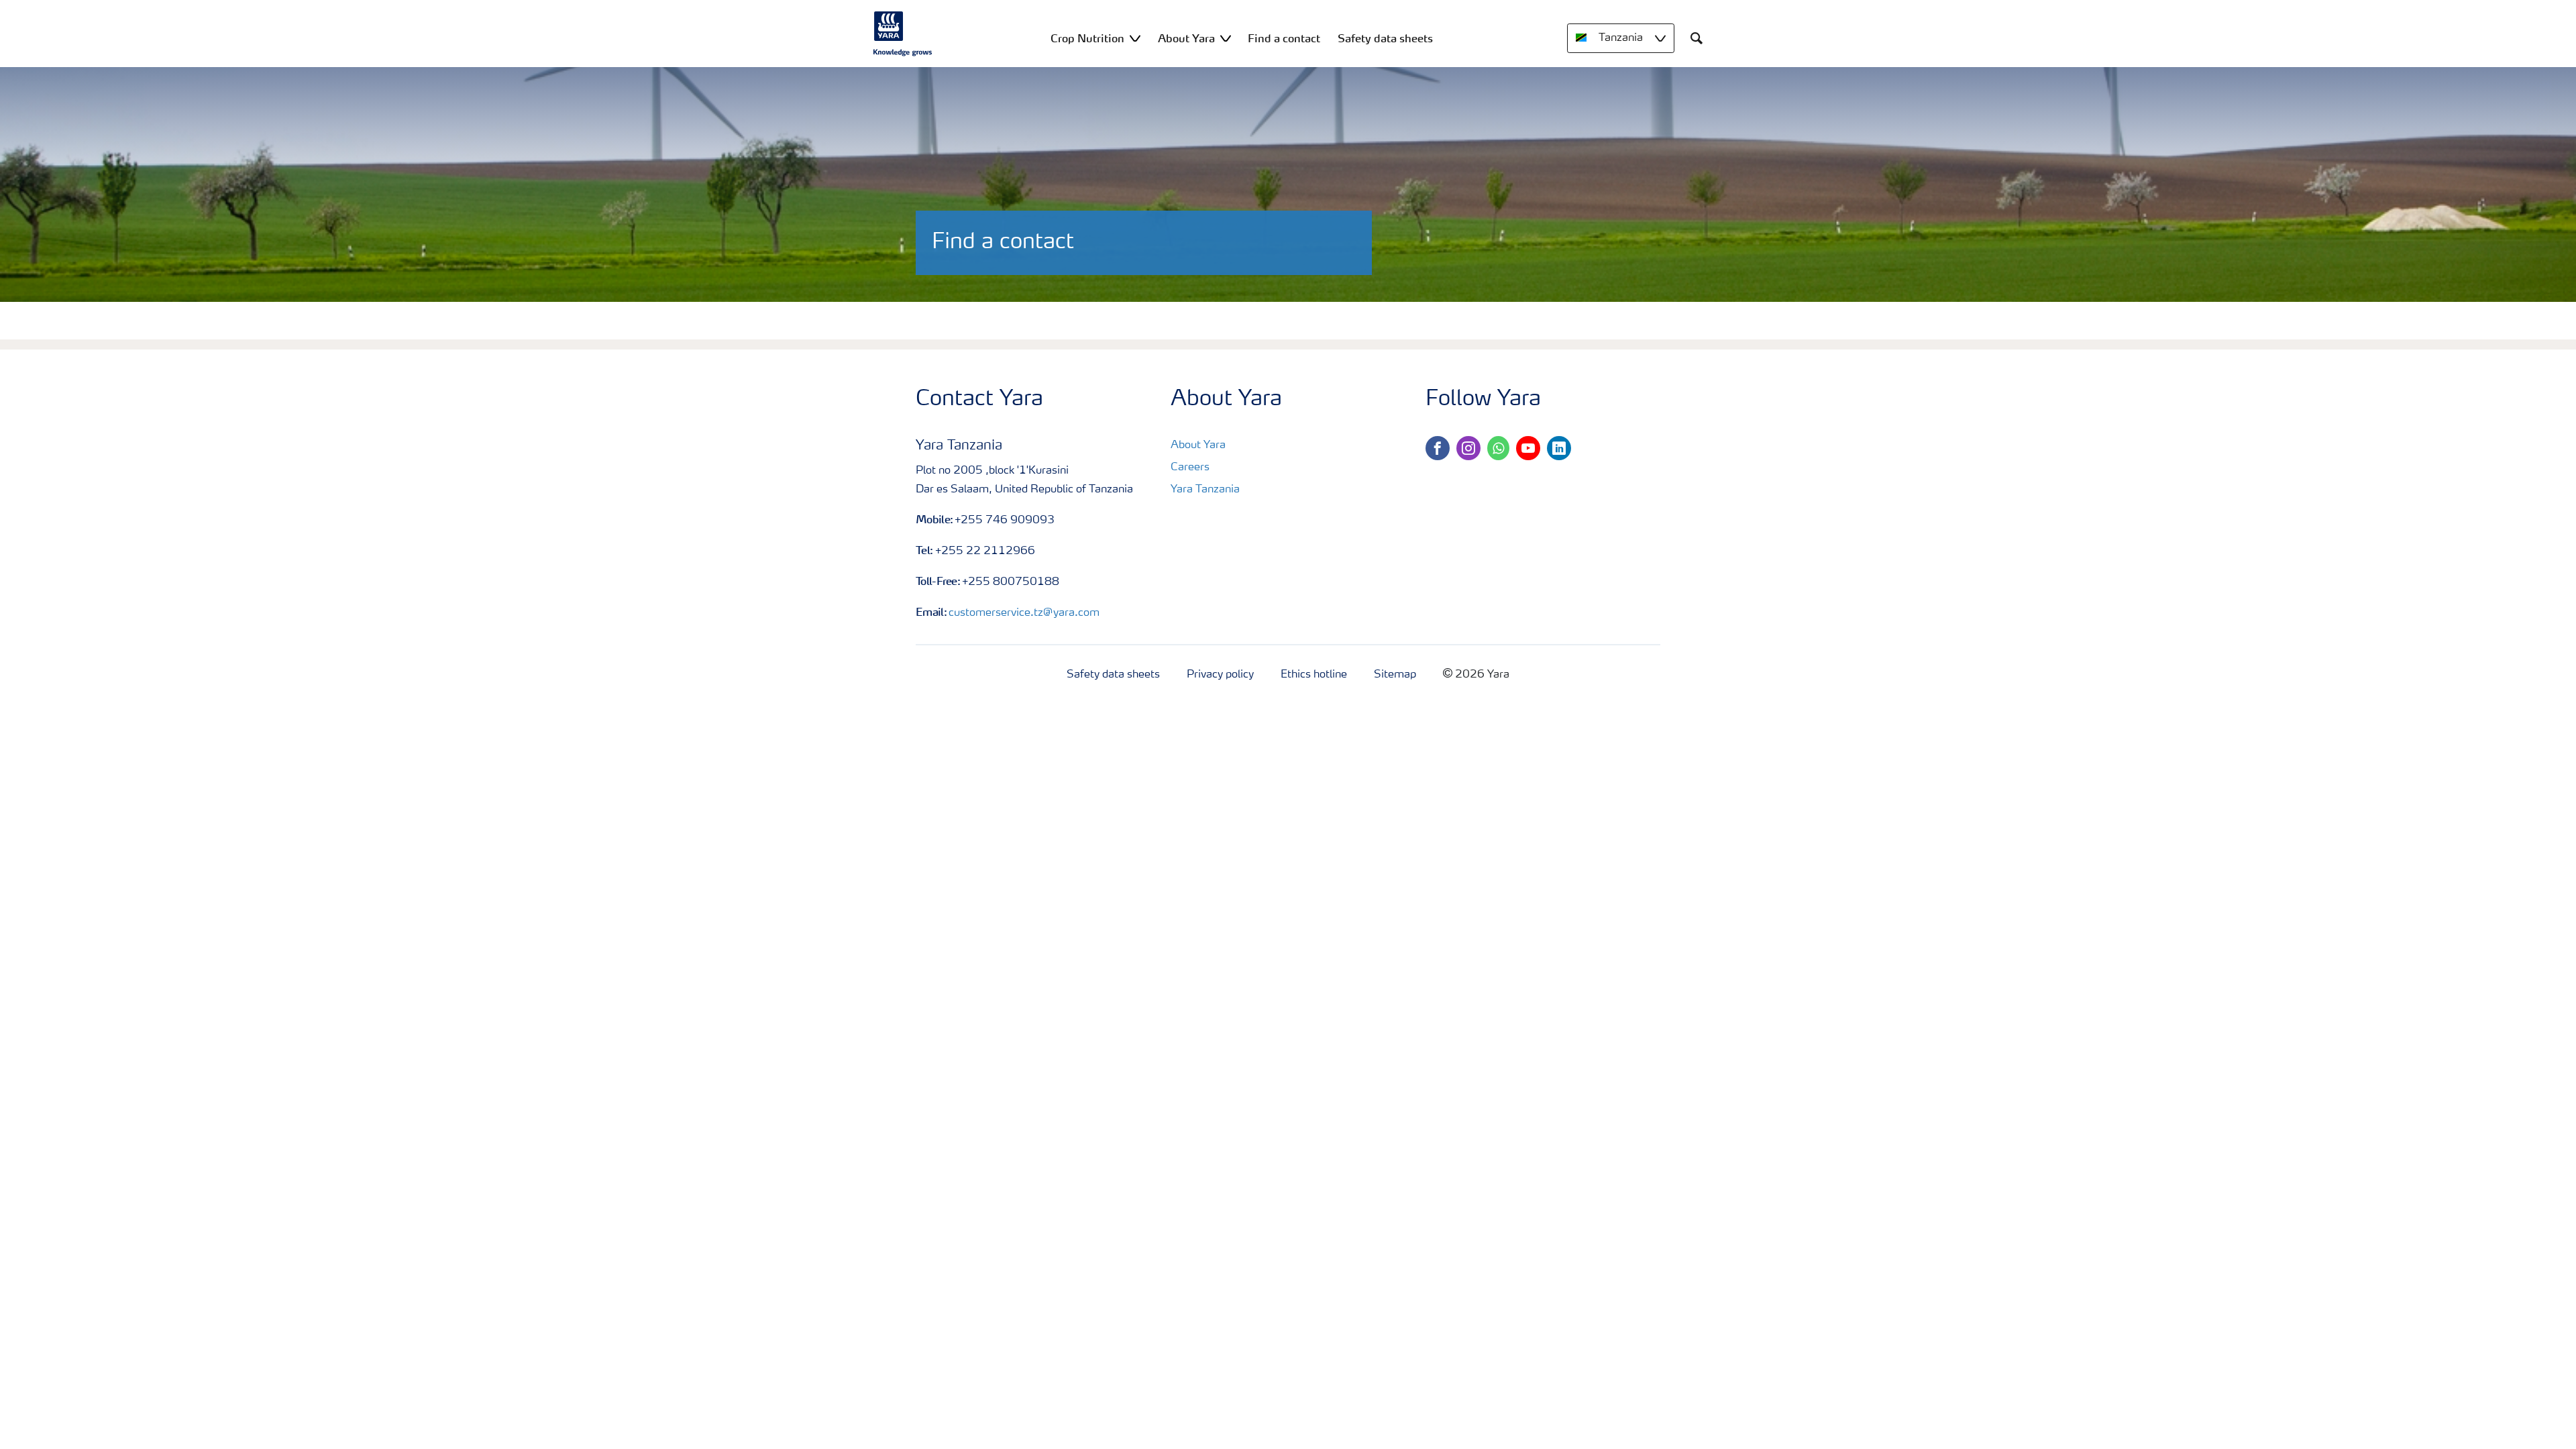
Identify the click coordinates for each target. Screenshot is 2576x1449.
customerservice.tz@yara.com (1024, 613)
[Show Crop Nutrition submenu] (1135, 38)
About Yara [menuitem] (1186, 38)
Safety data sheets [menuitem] (1385, 38)
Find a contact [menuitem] (1284, 38)
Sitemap (1395, 675)
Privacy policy (1220, 675)
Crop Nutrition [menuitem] (1087, 38)
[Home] (903, 34)
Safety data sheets (1113, 675)
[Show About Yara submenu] (1226, 38)
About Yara (1198, 445)
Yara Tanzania (1205, 490)
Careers (1190, 468)
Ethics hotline (1314, 675)
